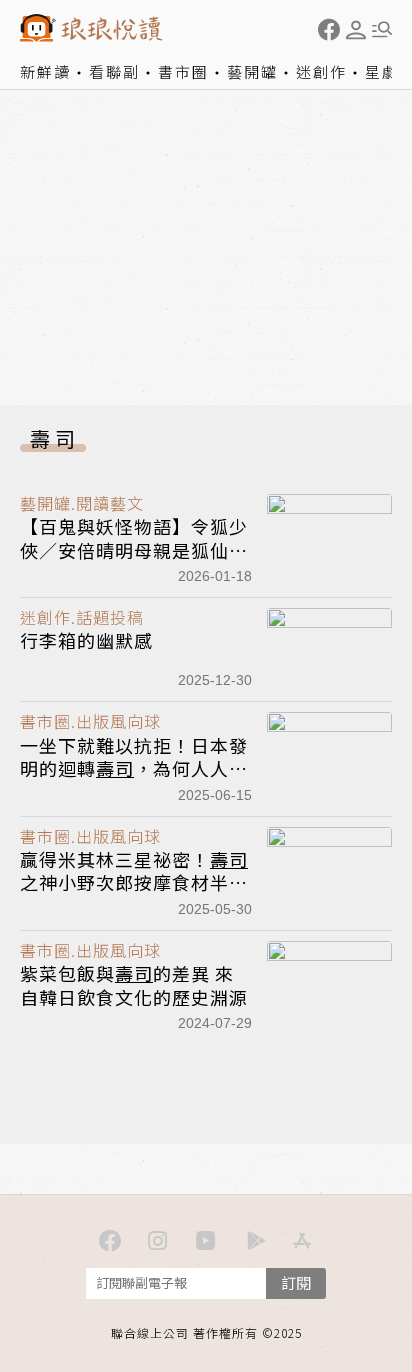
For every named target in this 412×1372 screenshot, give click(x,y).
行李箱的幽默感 (86, 640)
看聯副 (114, 71)
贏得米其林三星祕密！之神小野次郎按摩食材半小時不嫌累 (134, 882)
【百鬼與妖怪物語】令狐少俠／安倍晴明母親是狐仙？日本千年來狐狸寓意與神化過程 (134, 561)
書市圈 (183, 71)
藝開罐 (252, 71)
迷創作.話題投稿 (82, 617)
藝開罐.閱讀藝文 (82, 503)
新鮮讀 (45, 71)
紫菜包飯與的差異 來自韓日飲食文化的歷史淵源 (134, 984)
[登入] (356, 30)
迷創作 (321, 71)
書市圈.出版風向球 (90, 721)
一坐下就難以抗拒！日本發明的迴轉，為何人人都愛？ (134, 768)
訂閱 (296, 1282)
